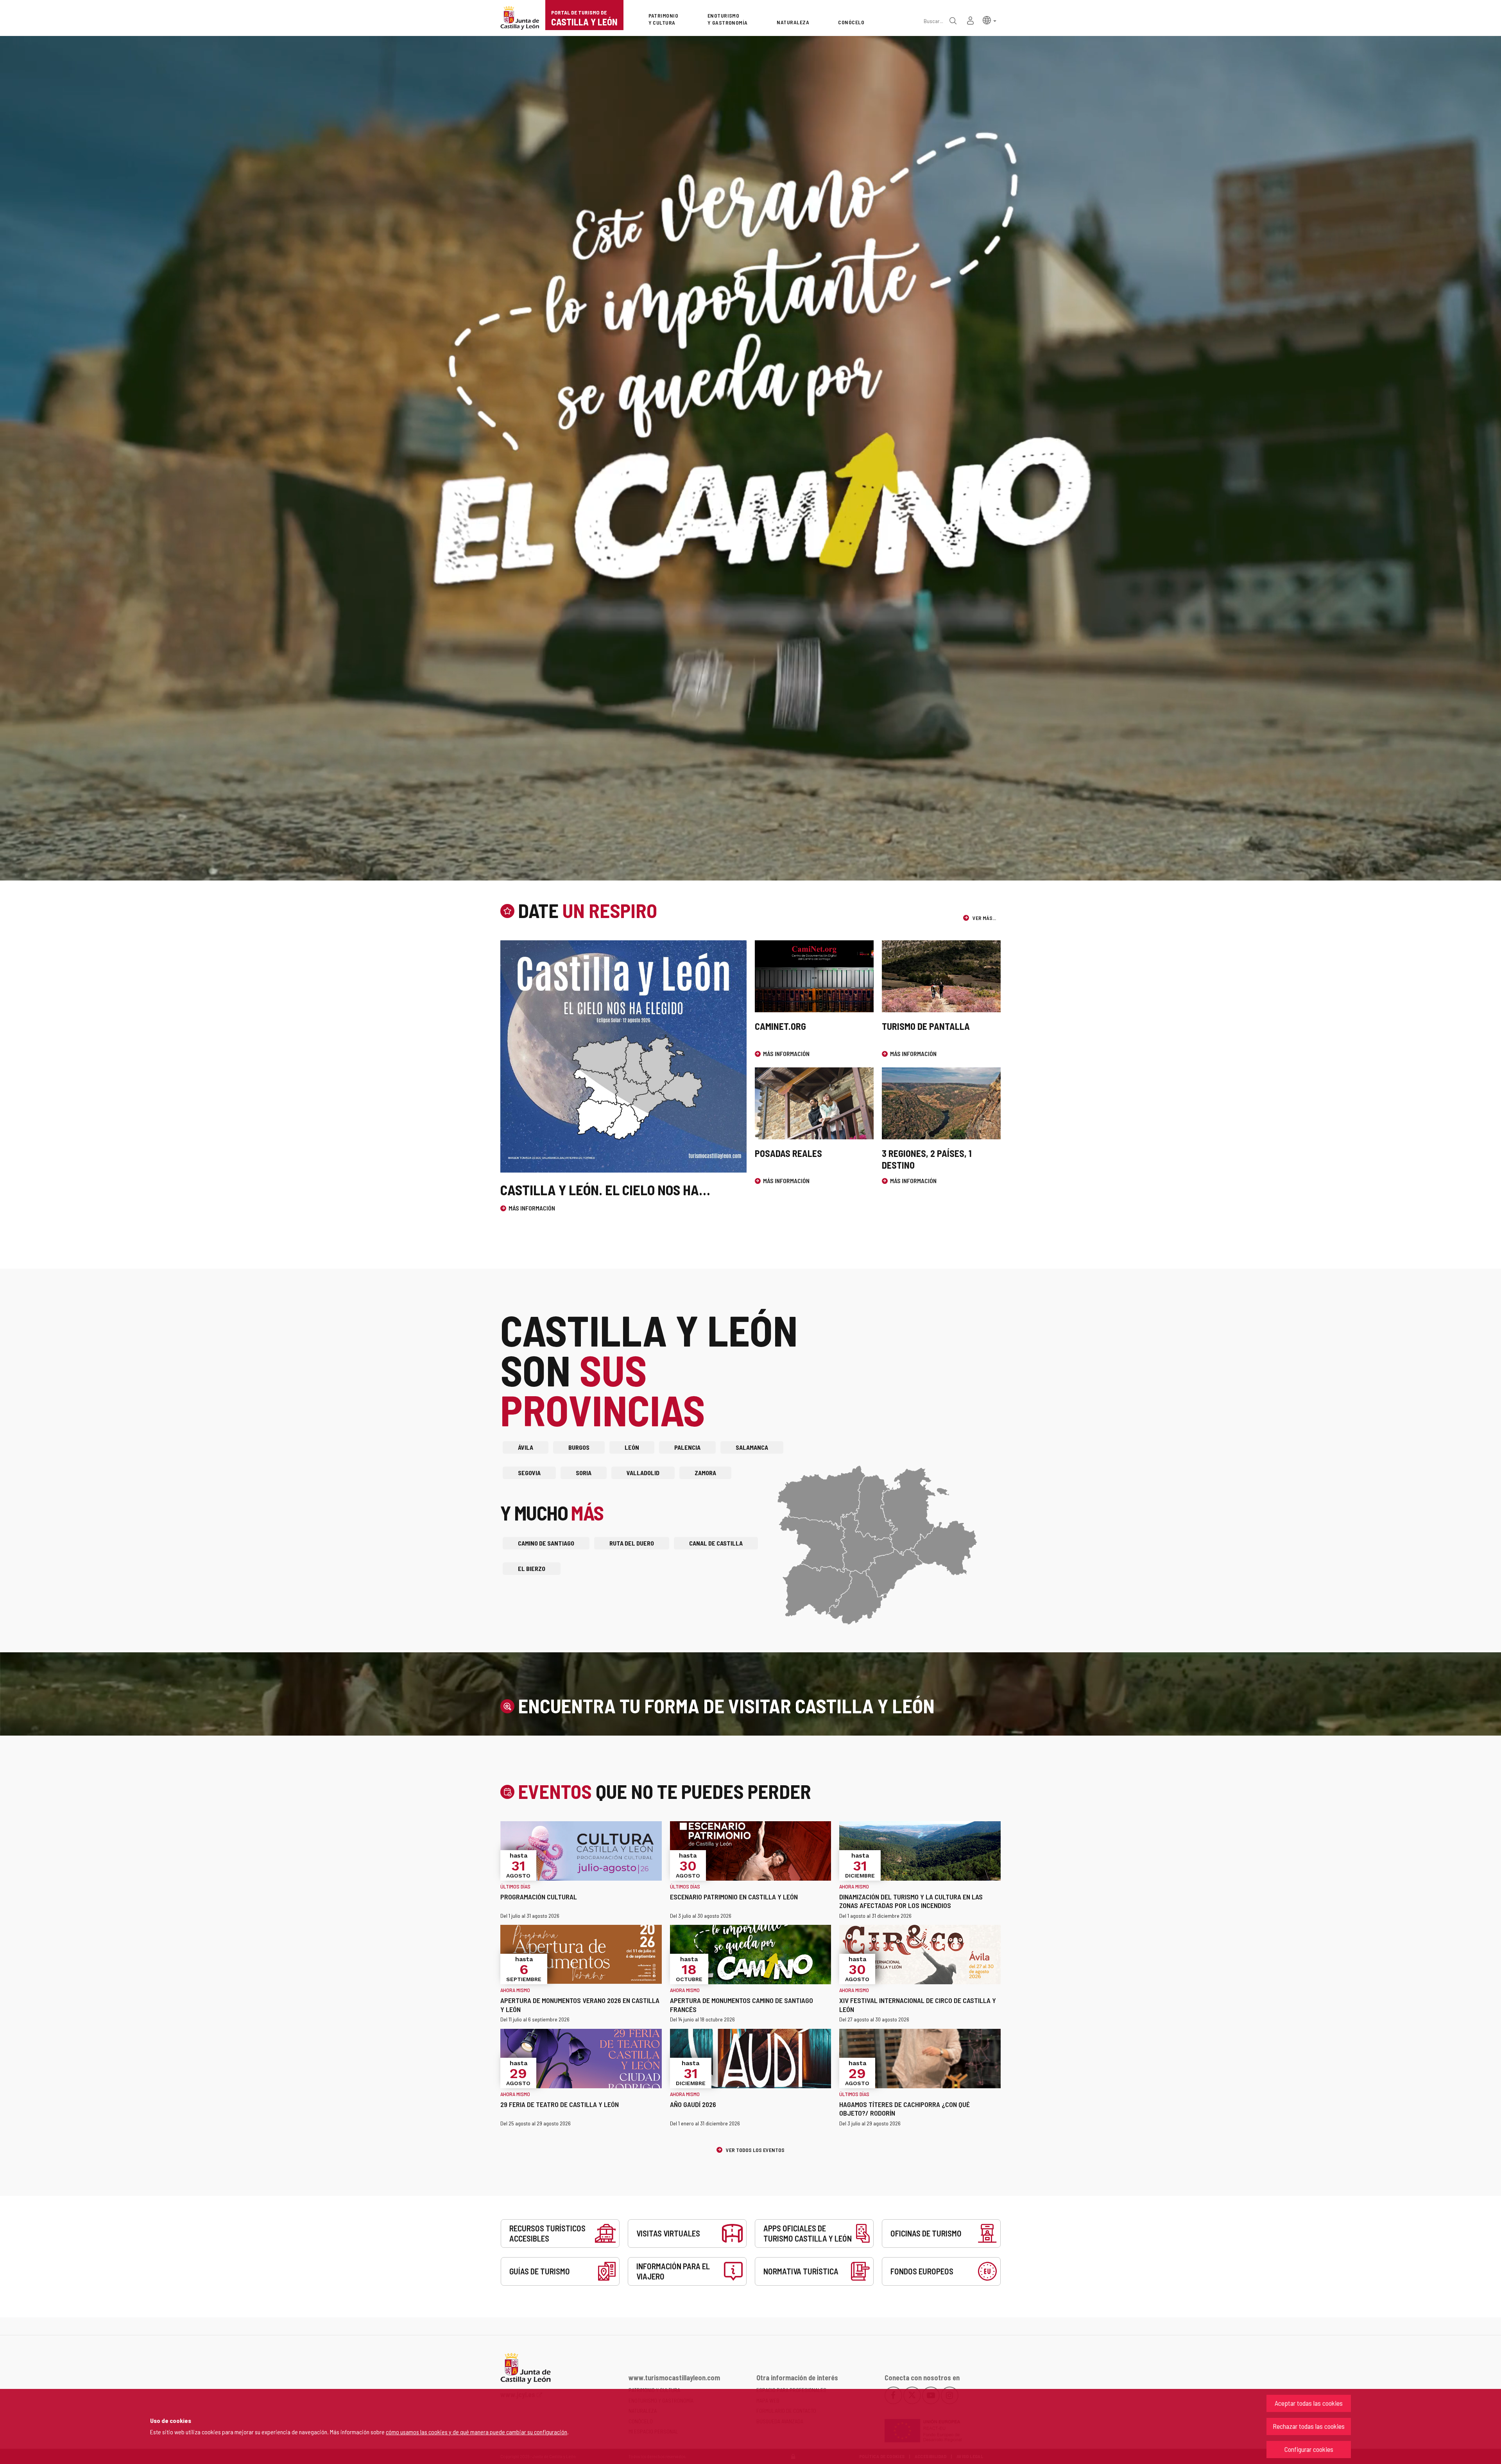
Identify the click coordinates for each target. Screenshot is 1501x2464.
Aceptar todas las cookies (1309, 2403)
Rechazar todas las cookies (1309, 2426)
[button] (990, 20)
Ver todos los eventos (755, 2150)
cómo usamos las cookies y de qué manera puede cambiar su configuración (476, 2432)
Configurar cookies (1309, 2449)
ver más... (984, 918)
